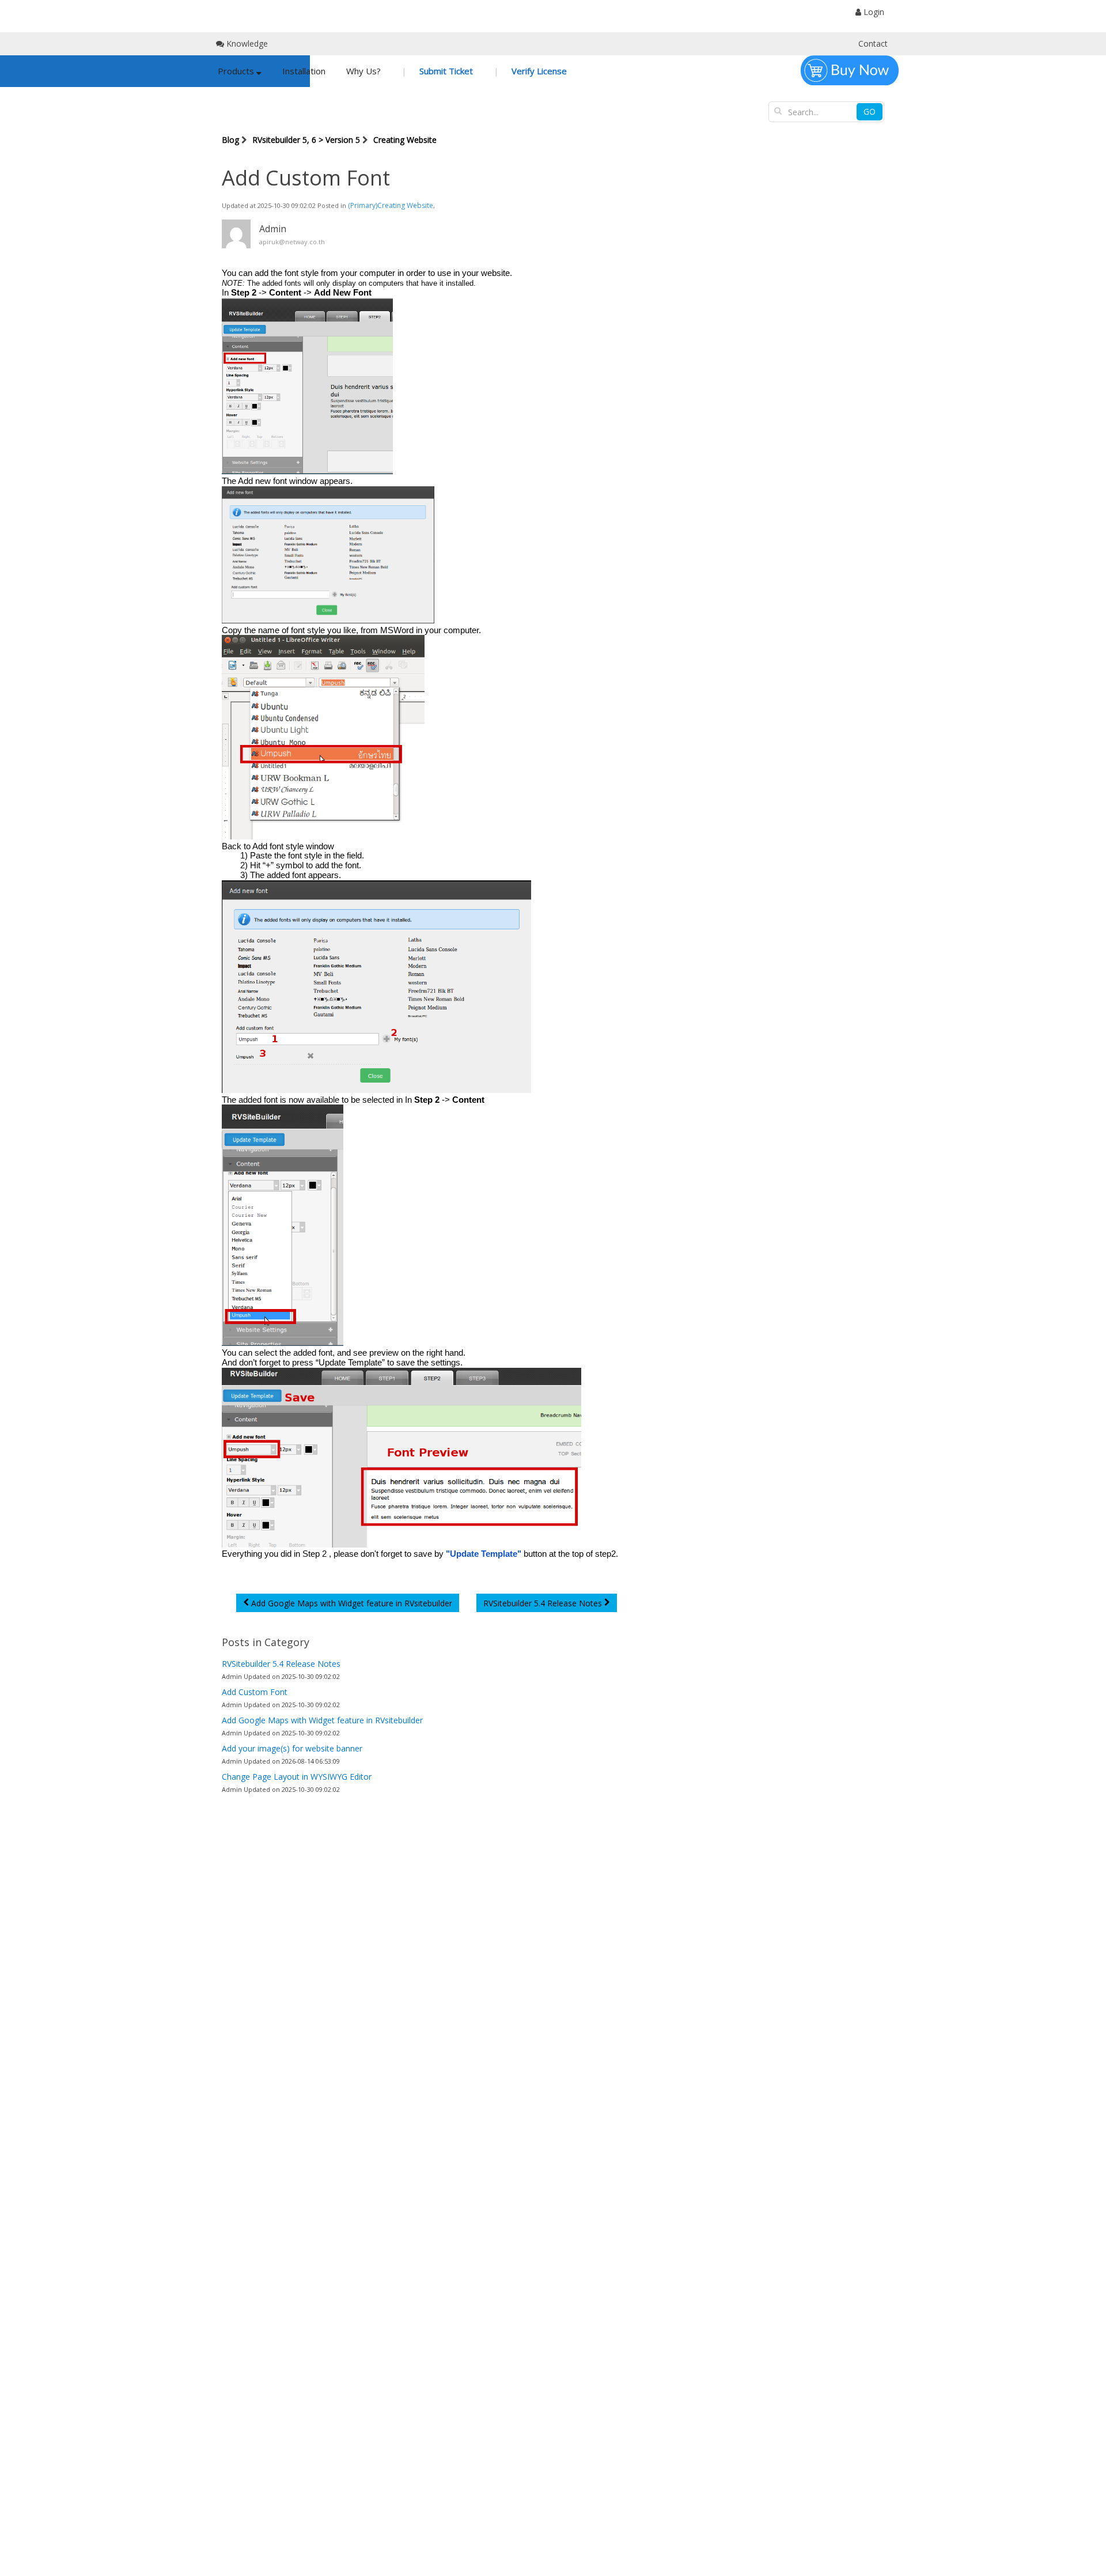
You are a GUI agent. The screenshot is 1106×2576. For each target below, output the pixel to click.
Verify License (538, 71)
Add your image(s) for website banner (292, 1748)
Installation (304, 71)
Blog (230, 140)
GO (870, 111)
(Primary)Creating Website (391, 205)
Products (237, 71)
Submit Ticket (445, 71)
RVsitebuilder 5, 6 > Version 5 (306, 140)
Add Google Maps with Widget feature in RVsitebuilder (322, 1720)
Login (873, 12)
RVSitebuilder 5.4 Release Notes (281, 1664)
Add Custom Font (255, 1692)
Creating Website (405, 140)
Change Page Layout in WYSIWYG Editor (297, 1777)
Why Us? (363, 71)
